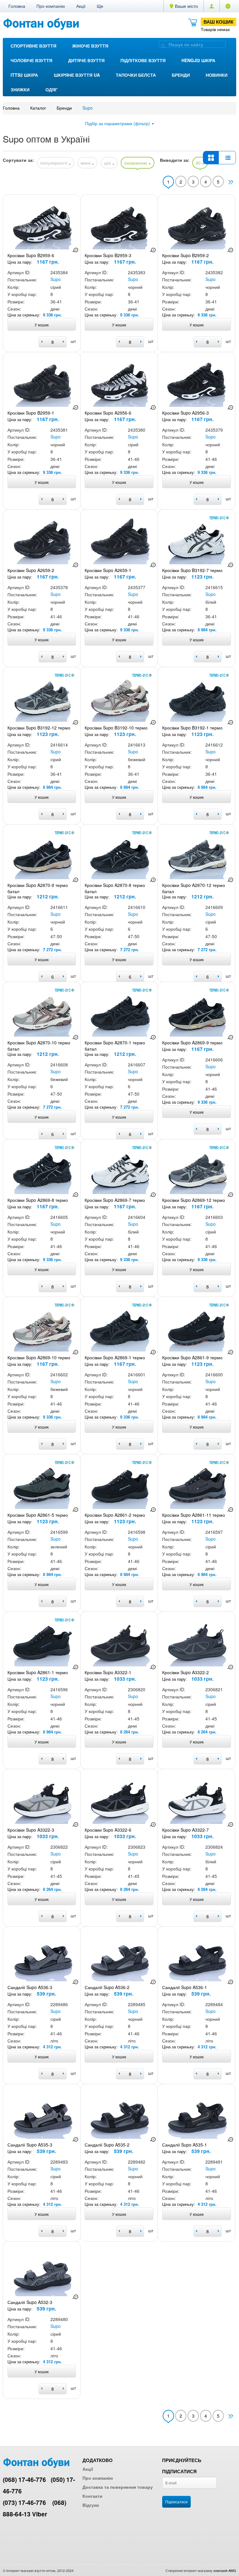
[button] (100, 6)
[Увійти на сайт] (228, 6)
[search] (163, 45)
